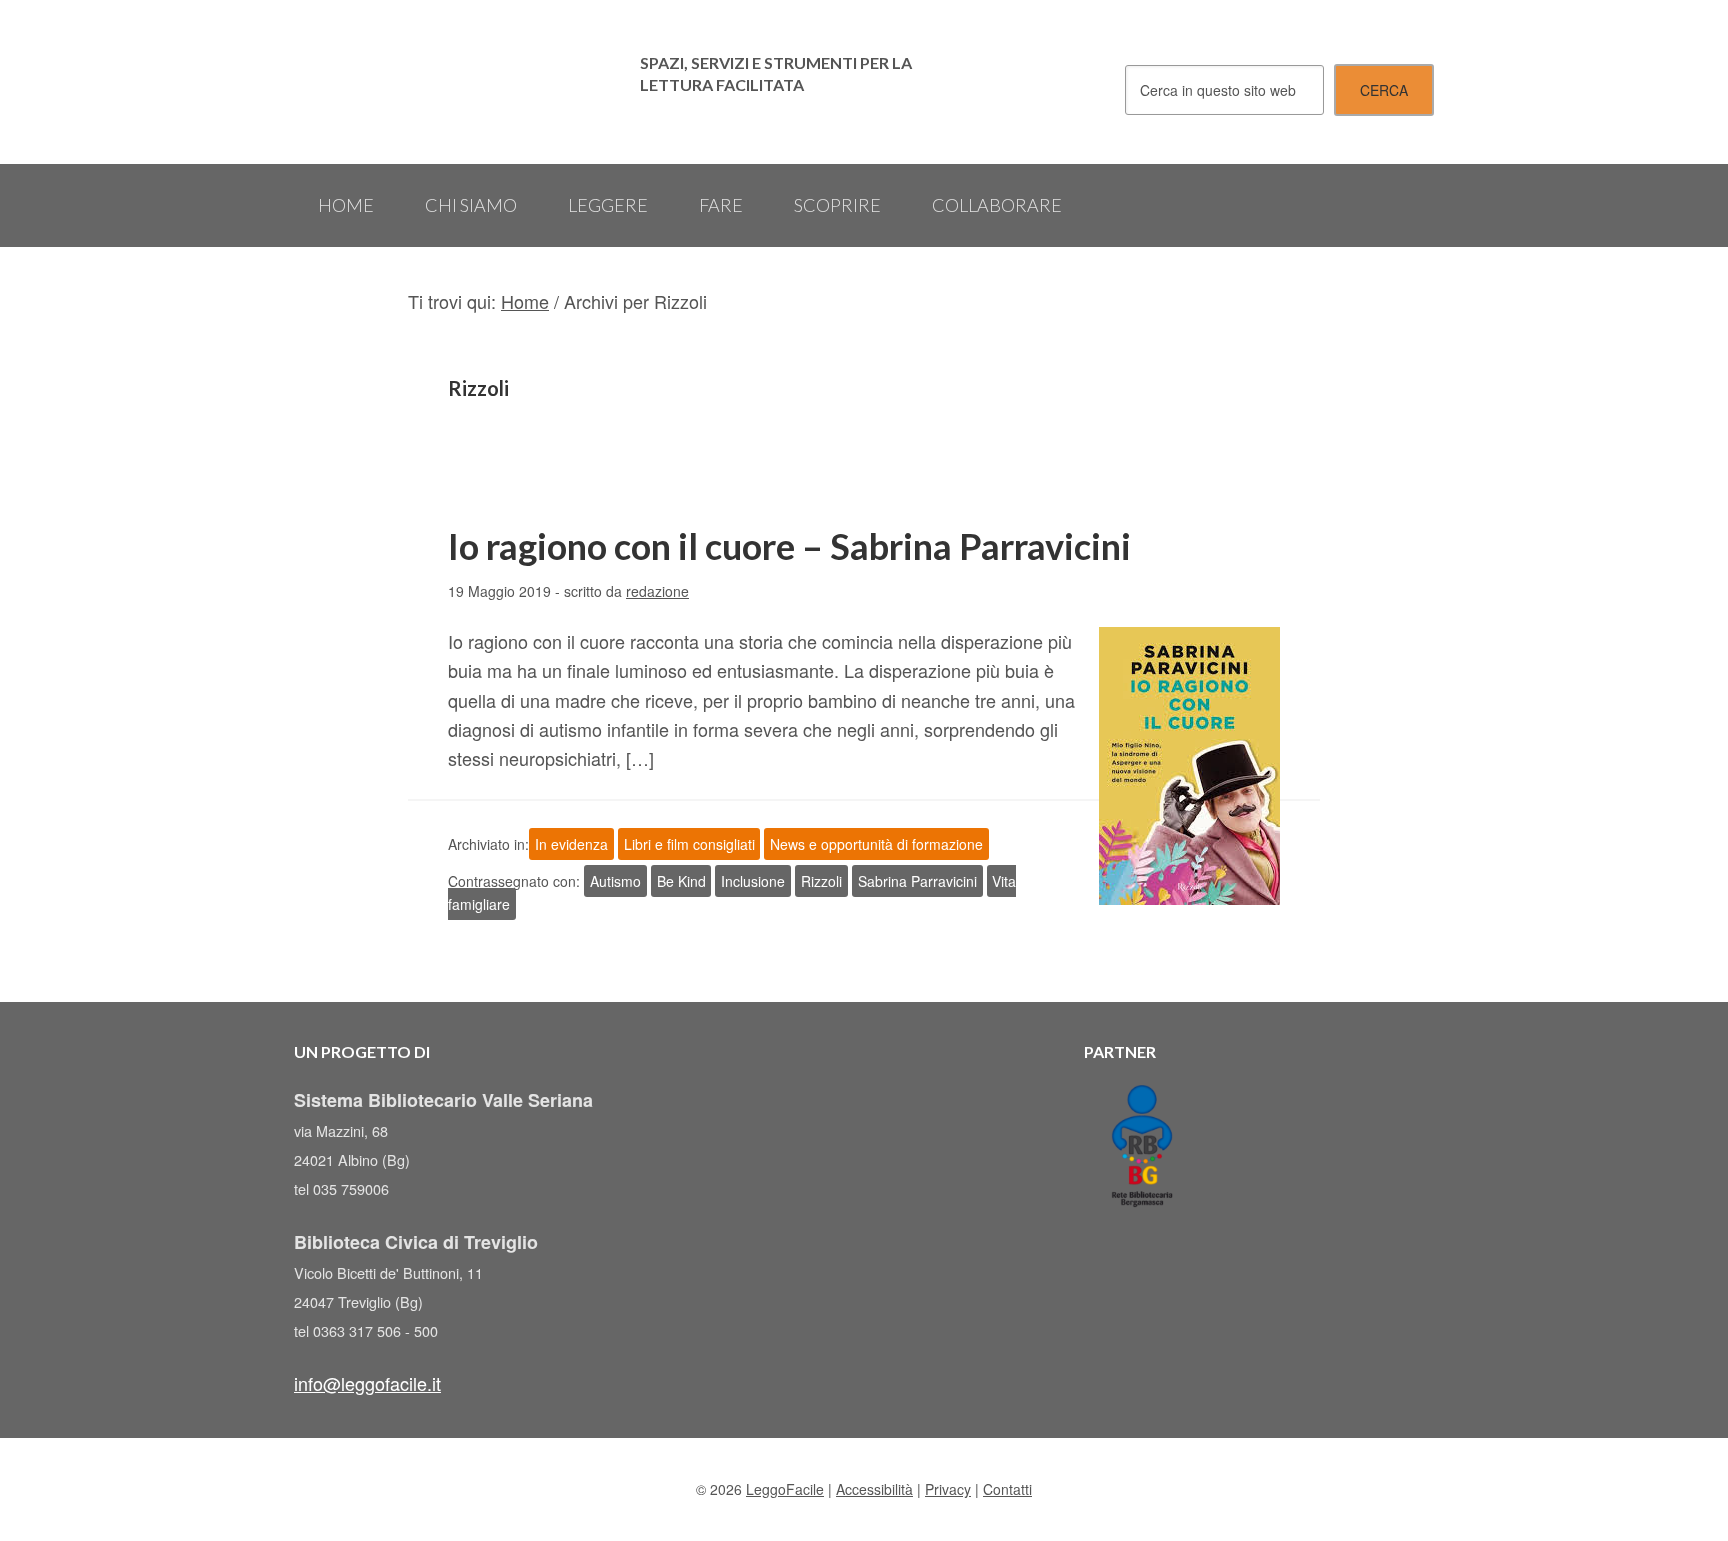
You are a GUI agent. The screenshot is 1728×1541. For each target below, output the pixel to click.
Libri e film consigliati (689, 844)
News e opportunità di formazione (876, 844)
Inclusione (753, 881)
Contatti (1007, 1489)
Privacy (948, 1489)
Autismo (615, 881)
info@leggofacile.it (367, 1383)
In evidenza (571, 844)
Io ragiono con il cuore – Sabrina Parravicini (789, 546)
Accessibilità (874, 1489)
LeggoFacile (454, 82)
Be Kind (681, 881)
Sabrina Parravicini (917, 881)
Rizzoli (821, 881)
